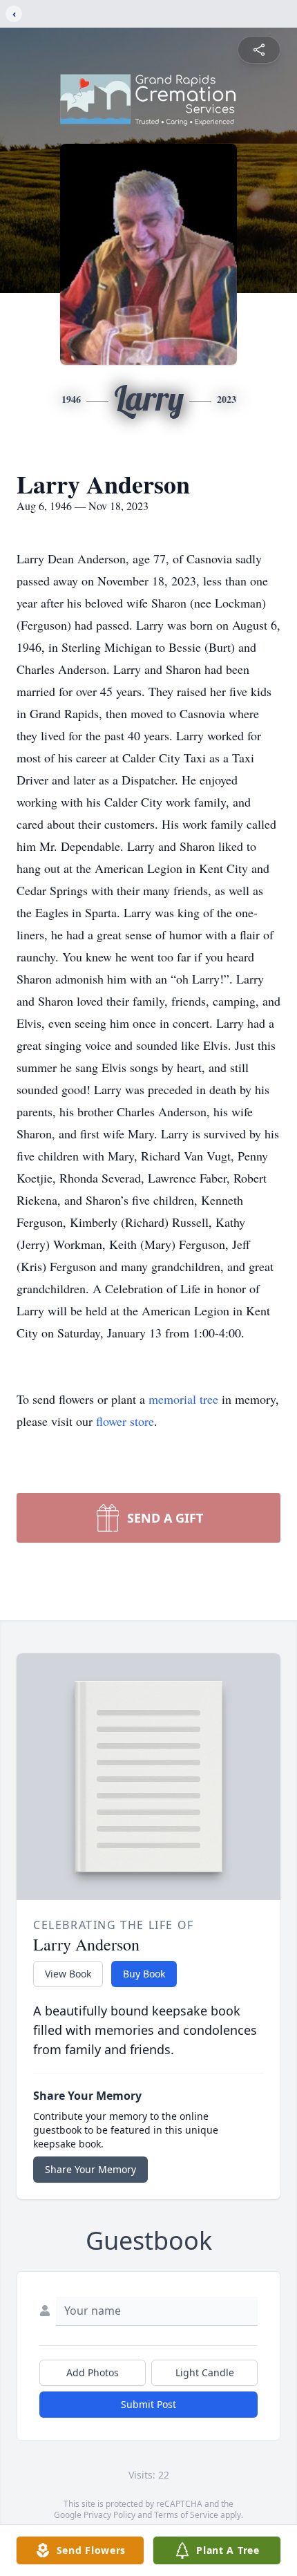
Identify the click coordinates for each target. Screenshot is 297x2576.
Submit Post (148, 2404)
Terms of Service (186, 2515)
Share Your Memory (90, 2169)
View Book (68, 1974)
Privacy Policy (109, 2515)
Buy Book (144, 1974)
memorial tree (183, 1399)
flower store (125, 1421)
